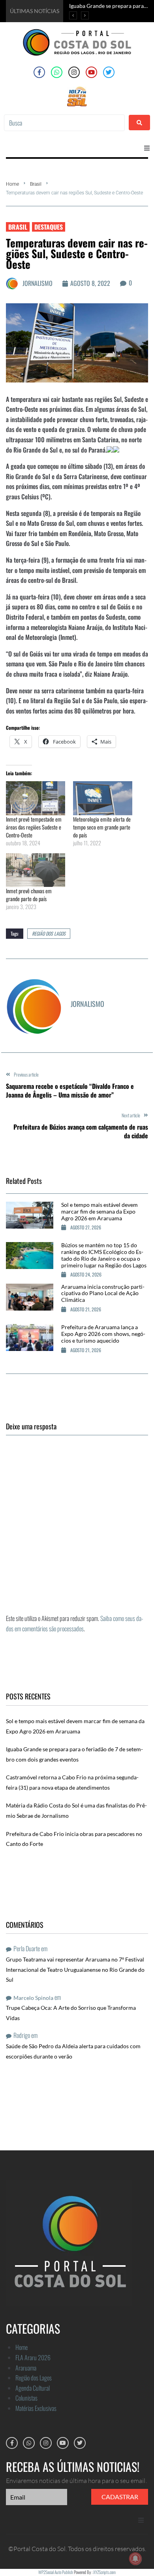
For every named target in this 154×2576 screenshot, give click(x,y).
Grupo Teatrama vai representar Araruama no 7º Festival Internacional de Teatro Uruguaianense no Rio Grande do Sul (75, 1969)
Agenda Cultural (33, 2388)
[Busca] (64, 123)
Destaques (49, 227)
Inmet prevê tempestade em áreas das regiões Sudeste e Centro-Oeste (34, 827)
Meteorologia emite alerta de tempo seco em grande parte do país (102, 827)
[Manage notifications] (135, 2559)
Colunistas (26, 2398)
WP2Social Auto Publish (56, 2572)
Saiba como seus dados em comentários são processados (75, 1623)
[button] (147, 148)
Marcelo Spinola (33, 1998)
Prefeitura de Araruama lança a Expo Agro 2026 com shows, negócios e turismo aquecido (103, 1334)
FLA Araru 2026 (33, 2357)
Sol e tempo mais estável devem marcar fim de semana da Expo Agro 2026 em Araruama (100, 1211)
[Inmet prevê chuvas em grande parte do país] (36, 870)
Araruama (26, 2368)
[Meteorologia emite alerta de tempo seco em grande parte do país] (103, 798)
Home (12, 184)
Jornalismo (38, 283)
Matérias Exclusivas (36, 2408)
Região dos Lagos (49, 933)
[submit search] (139, 123)
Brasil (36, 184)
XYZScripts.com (104, 2572)
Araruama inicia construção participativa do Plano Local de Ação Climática (103, 1293)
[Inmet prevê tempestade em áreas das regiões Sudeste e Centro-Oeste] (36, 798)
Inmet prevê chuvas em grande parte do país (29, 895)
